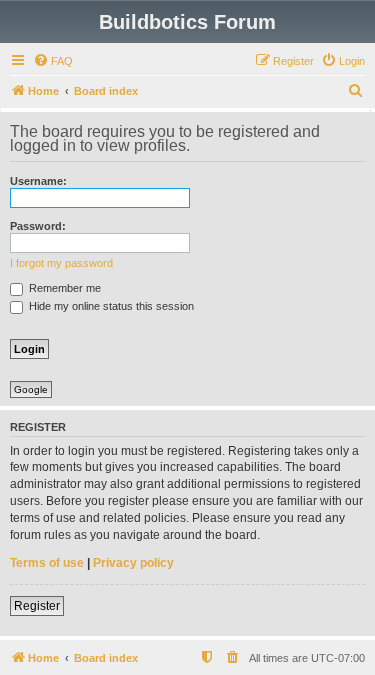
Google (31, 389)
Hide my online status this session (110, 306)
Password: (38, 226)
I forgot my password (61, 263)
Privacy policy (133, 563)
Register (37, 606)
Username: (38, 181)
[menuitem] (53, 61)
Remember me (63, 288)
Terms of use (47, 563)
